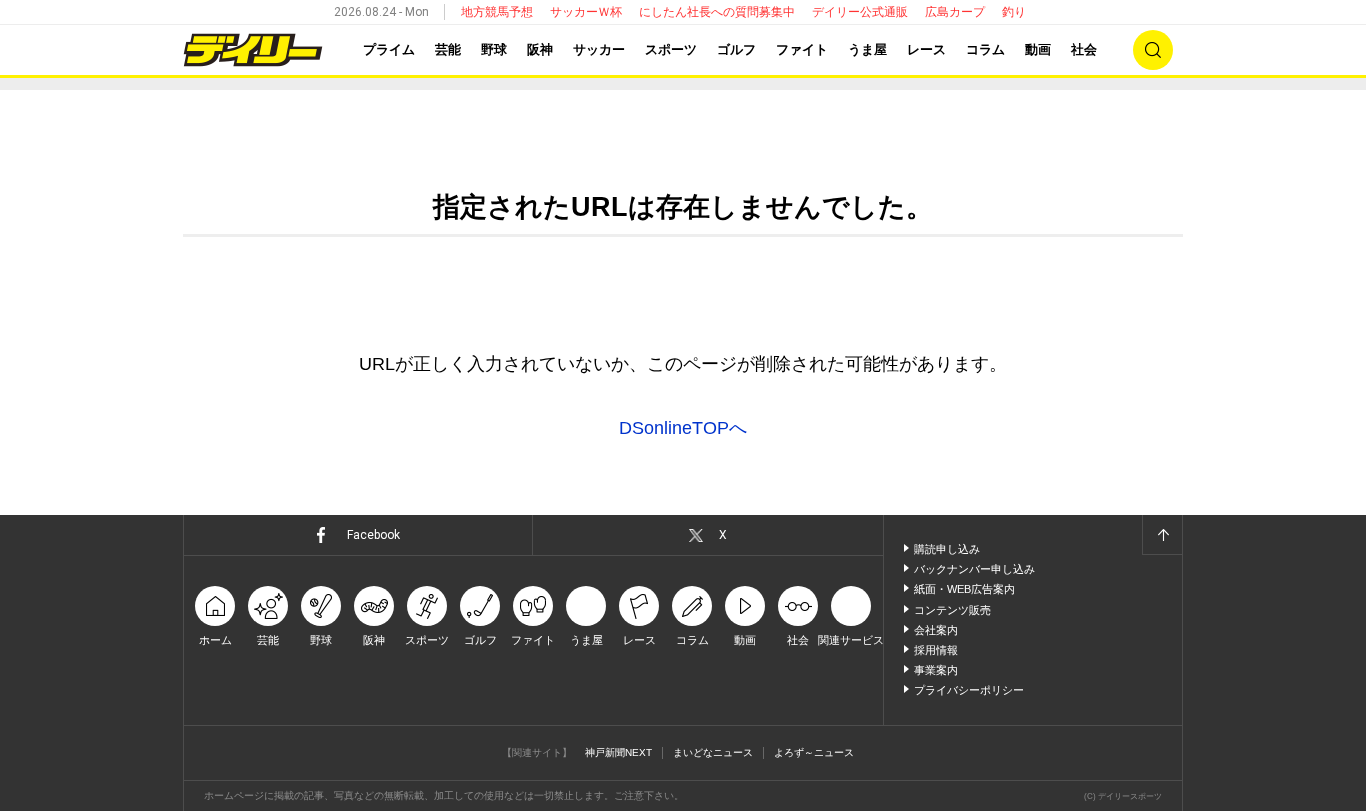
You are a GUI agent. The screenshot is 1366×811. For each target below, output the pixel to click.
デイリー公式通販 (860, 12)
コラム (985, 49)
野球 (494, 49)
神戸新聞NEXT (618, 752)
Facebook (373, 535)
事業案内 (936, 670)
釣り (1014, 12)
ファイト (802, 49)
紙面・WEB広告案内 (964, 589)
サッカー (599, 49)
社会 (1084, 49)
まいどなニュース (713, 752)
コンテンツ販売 (952, 610)
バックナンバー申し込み (974, 569)
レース (926, 49)
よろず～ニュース (814, 752)
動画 (1038, 49)
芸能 (448, 49)
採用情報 (936, 650)
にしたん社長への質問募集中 (717, 12)
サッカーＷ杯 (586, 12)
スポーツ (671, 49)
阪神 (540, 49)
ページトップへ (1162, 535)
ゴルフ (736, 49)
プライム (389, 49)
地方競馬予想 (497, 12)
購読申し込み (947, 549)
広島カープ (955, 12)
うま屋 (867, 49)
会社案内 (936, 630)
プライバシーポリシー (969, 690)
